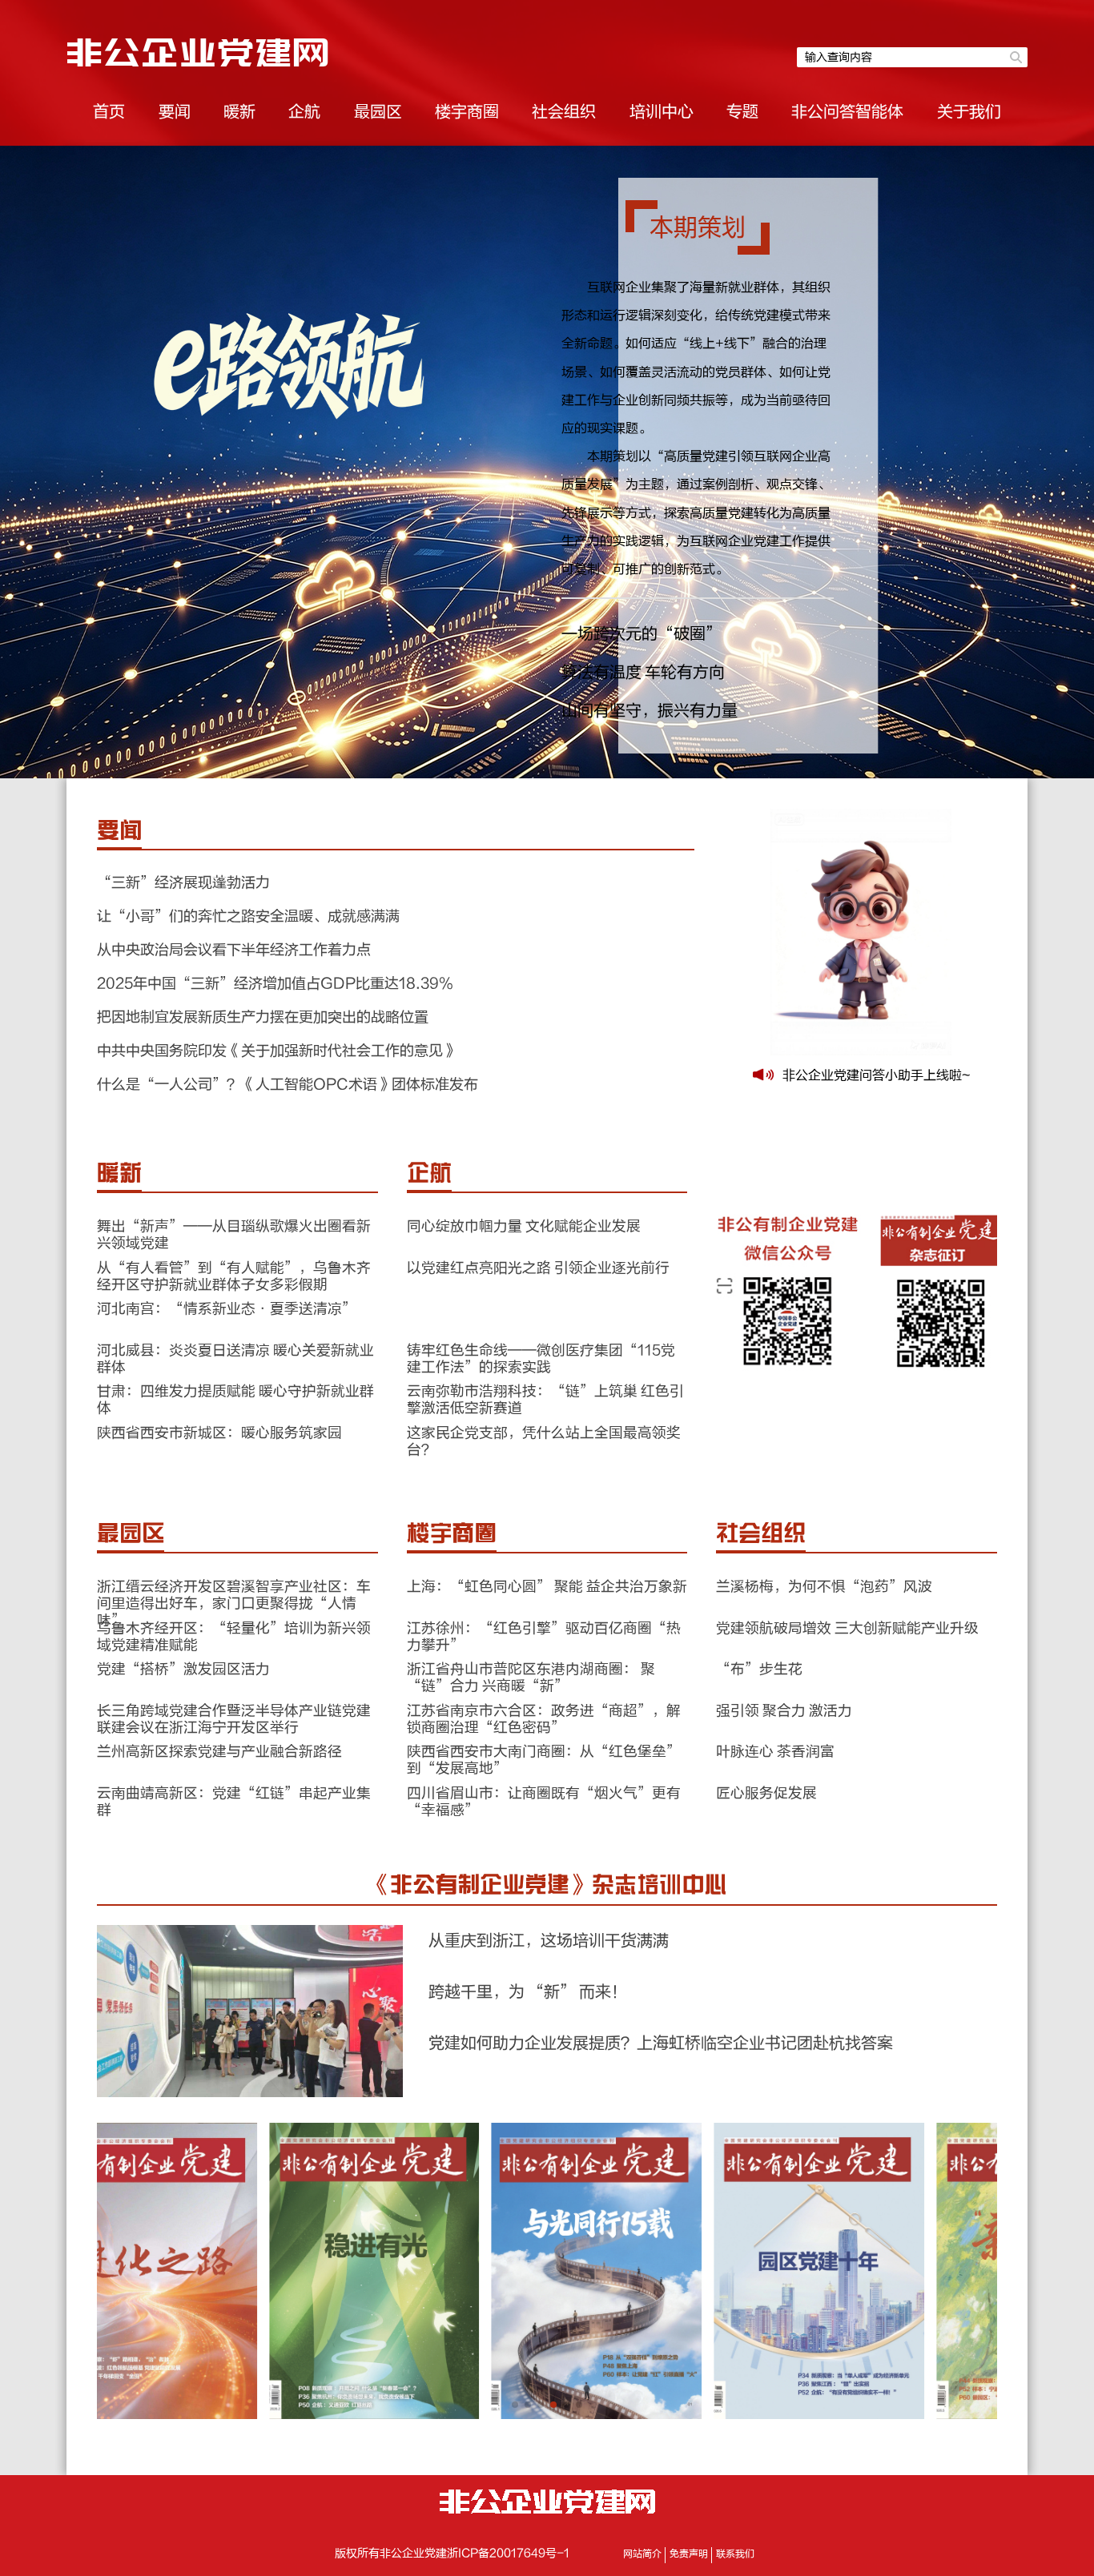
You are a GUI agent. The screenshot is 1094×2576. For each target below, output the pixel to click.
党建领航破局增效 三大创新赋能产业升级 (847, 1628)
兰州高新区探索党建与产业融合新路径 (219, 1752)
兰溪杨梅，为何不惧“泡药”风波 (824, 1587)
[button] (515, 2405)
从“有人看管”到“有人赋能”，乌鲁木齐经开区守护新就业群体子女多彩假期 (234, 1276)
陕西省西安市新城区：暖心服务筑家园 (219, 1433)
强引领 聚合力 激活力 (784, 1711)
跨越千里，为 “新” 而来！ (528, 1992)
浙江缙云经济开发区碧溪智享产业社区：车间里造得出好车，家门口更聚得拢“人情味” (234, 1603)
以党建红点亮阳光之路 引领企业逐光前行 (538, 1268)
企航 (304, 112)
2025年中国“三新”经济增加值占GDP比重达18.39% (275, 984)
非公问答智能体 (847, 112)
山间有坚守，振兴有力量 (650, 711)
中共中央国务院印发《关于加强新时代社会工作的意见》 (277, 1051)
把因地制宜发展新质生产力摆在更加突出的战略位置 (263, 1017)
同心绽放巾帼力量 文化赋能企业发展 (524, 1226)
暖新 (239, 112)
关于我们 (969, 112)
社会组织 (564, 112)
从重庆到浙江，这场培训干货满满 (549, 1941)
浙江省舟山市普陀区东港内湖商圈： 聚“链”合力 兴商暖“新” (531, 1678)
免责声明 (689, 2554)
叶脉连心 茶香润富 (775, 1752)
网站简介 (642, 2554)
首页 (109, 112)
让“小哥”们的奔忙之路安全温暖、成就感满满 (248, 916)
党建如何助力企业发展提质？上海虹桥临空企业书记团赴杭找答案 (661, 2043)
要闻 (175, 112)
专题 (742, 112)
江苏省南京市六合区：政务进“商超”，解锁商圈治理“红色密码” (544, 1719)
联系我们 (735, 2554)
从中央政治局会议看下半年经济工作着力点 (234, 950)
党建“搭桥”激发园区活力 (183, 1669)
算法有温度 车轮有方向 (643, 672)
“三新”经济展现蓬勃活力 (183, 883)
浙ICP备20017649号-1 (508, 2554)
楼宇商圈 (467, 112)
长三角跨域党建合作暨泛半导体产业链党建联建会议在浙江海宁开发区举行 (234, 1719)
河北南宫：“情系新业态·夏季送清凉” (227, 1309)
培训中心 (662, 112)
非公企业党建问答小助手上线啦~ (876, 1075)
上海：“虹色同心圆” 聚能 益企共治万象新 (547, 1587)
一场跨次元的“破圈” (642, 634)
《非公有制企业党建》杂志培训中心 (547, 1885)
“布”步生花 (759, 1669)
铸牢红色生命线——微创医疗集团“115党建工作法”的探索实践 (541, 1359)
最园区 (378, 112)
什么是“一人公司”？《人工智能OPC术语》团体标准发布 (288, 1085)
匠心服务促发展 (766, 1793)
